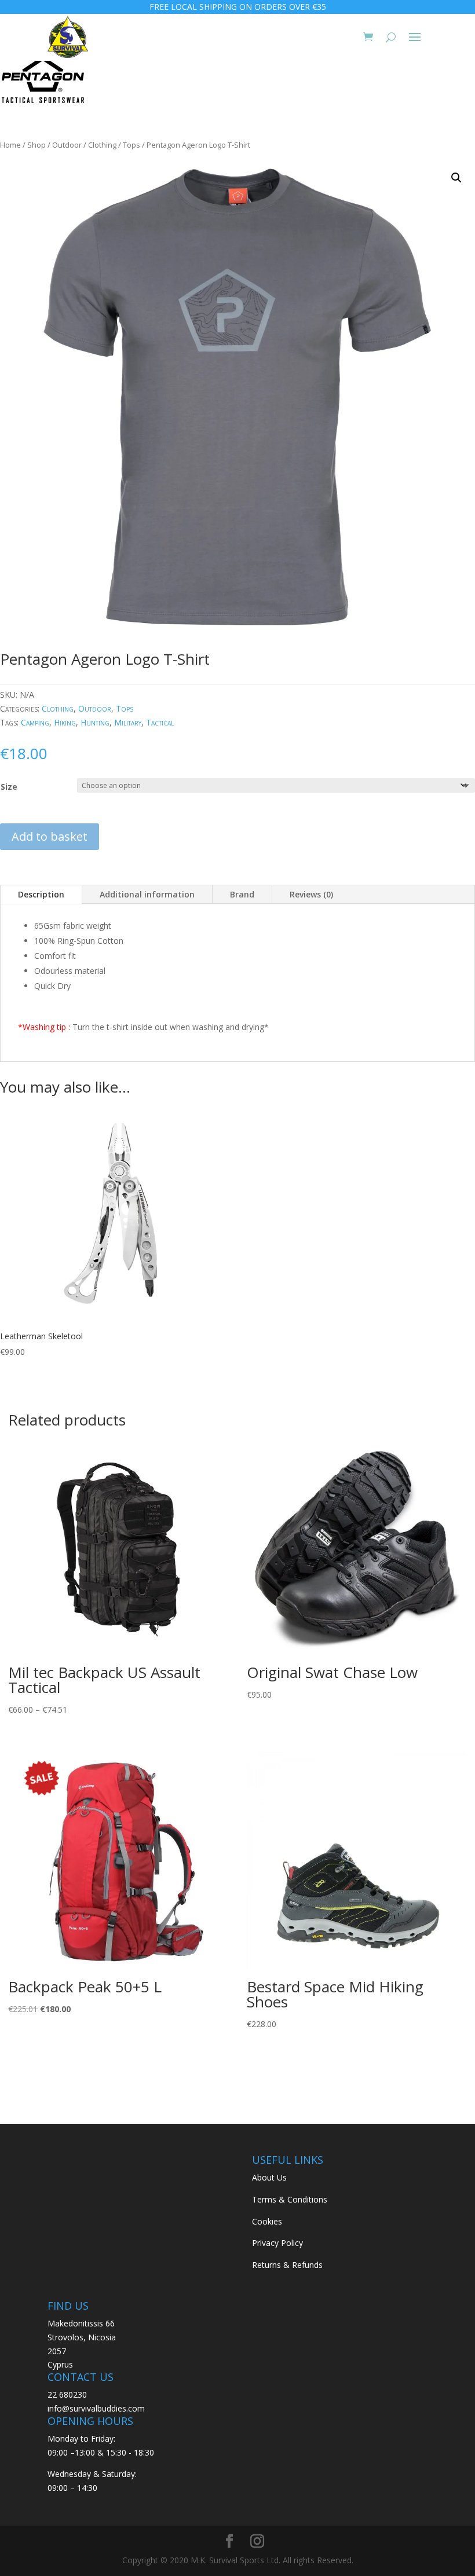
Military (128, 722)
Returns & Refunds (287, 2265)
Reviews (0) (311, 894)
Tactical (160, 722)
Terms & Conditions (290, 2199)
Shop (36, 145)
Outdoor (67, 145)
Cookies (267, 2221)
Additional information (147, 894)
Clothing (102, 145)
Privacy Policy (277, 2243)
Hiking (65, 722)
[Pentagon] (43, 82)
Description (41, 894)
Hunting (95, 722)
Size (9, 787)
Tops (131, 145)
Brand (242, 894)
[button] (456, 178)
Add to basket (50, 836)
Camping (35, 722)
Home (10, 145)
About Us (269, 2177)
